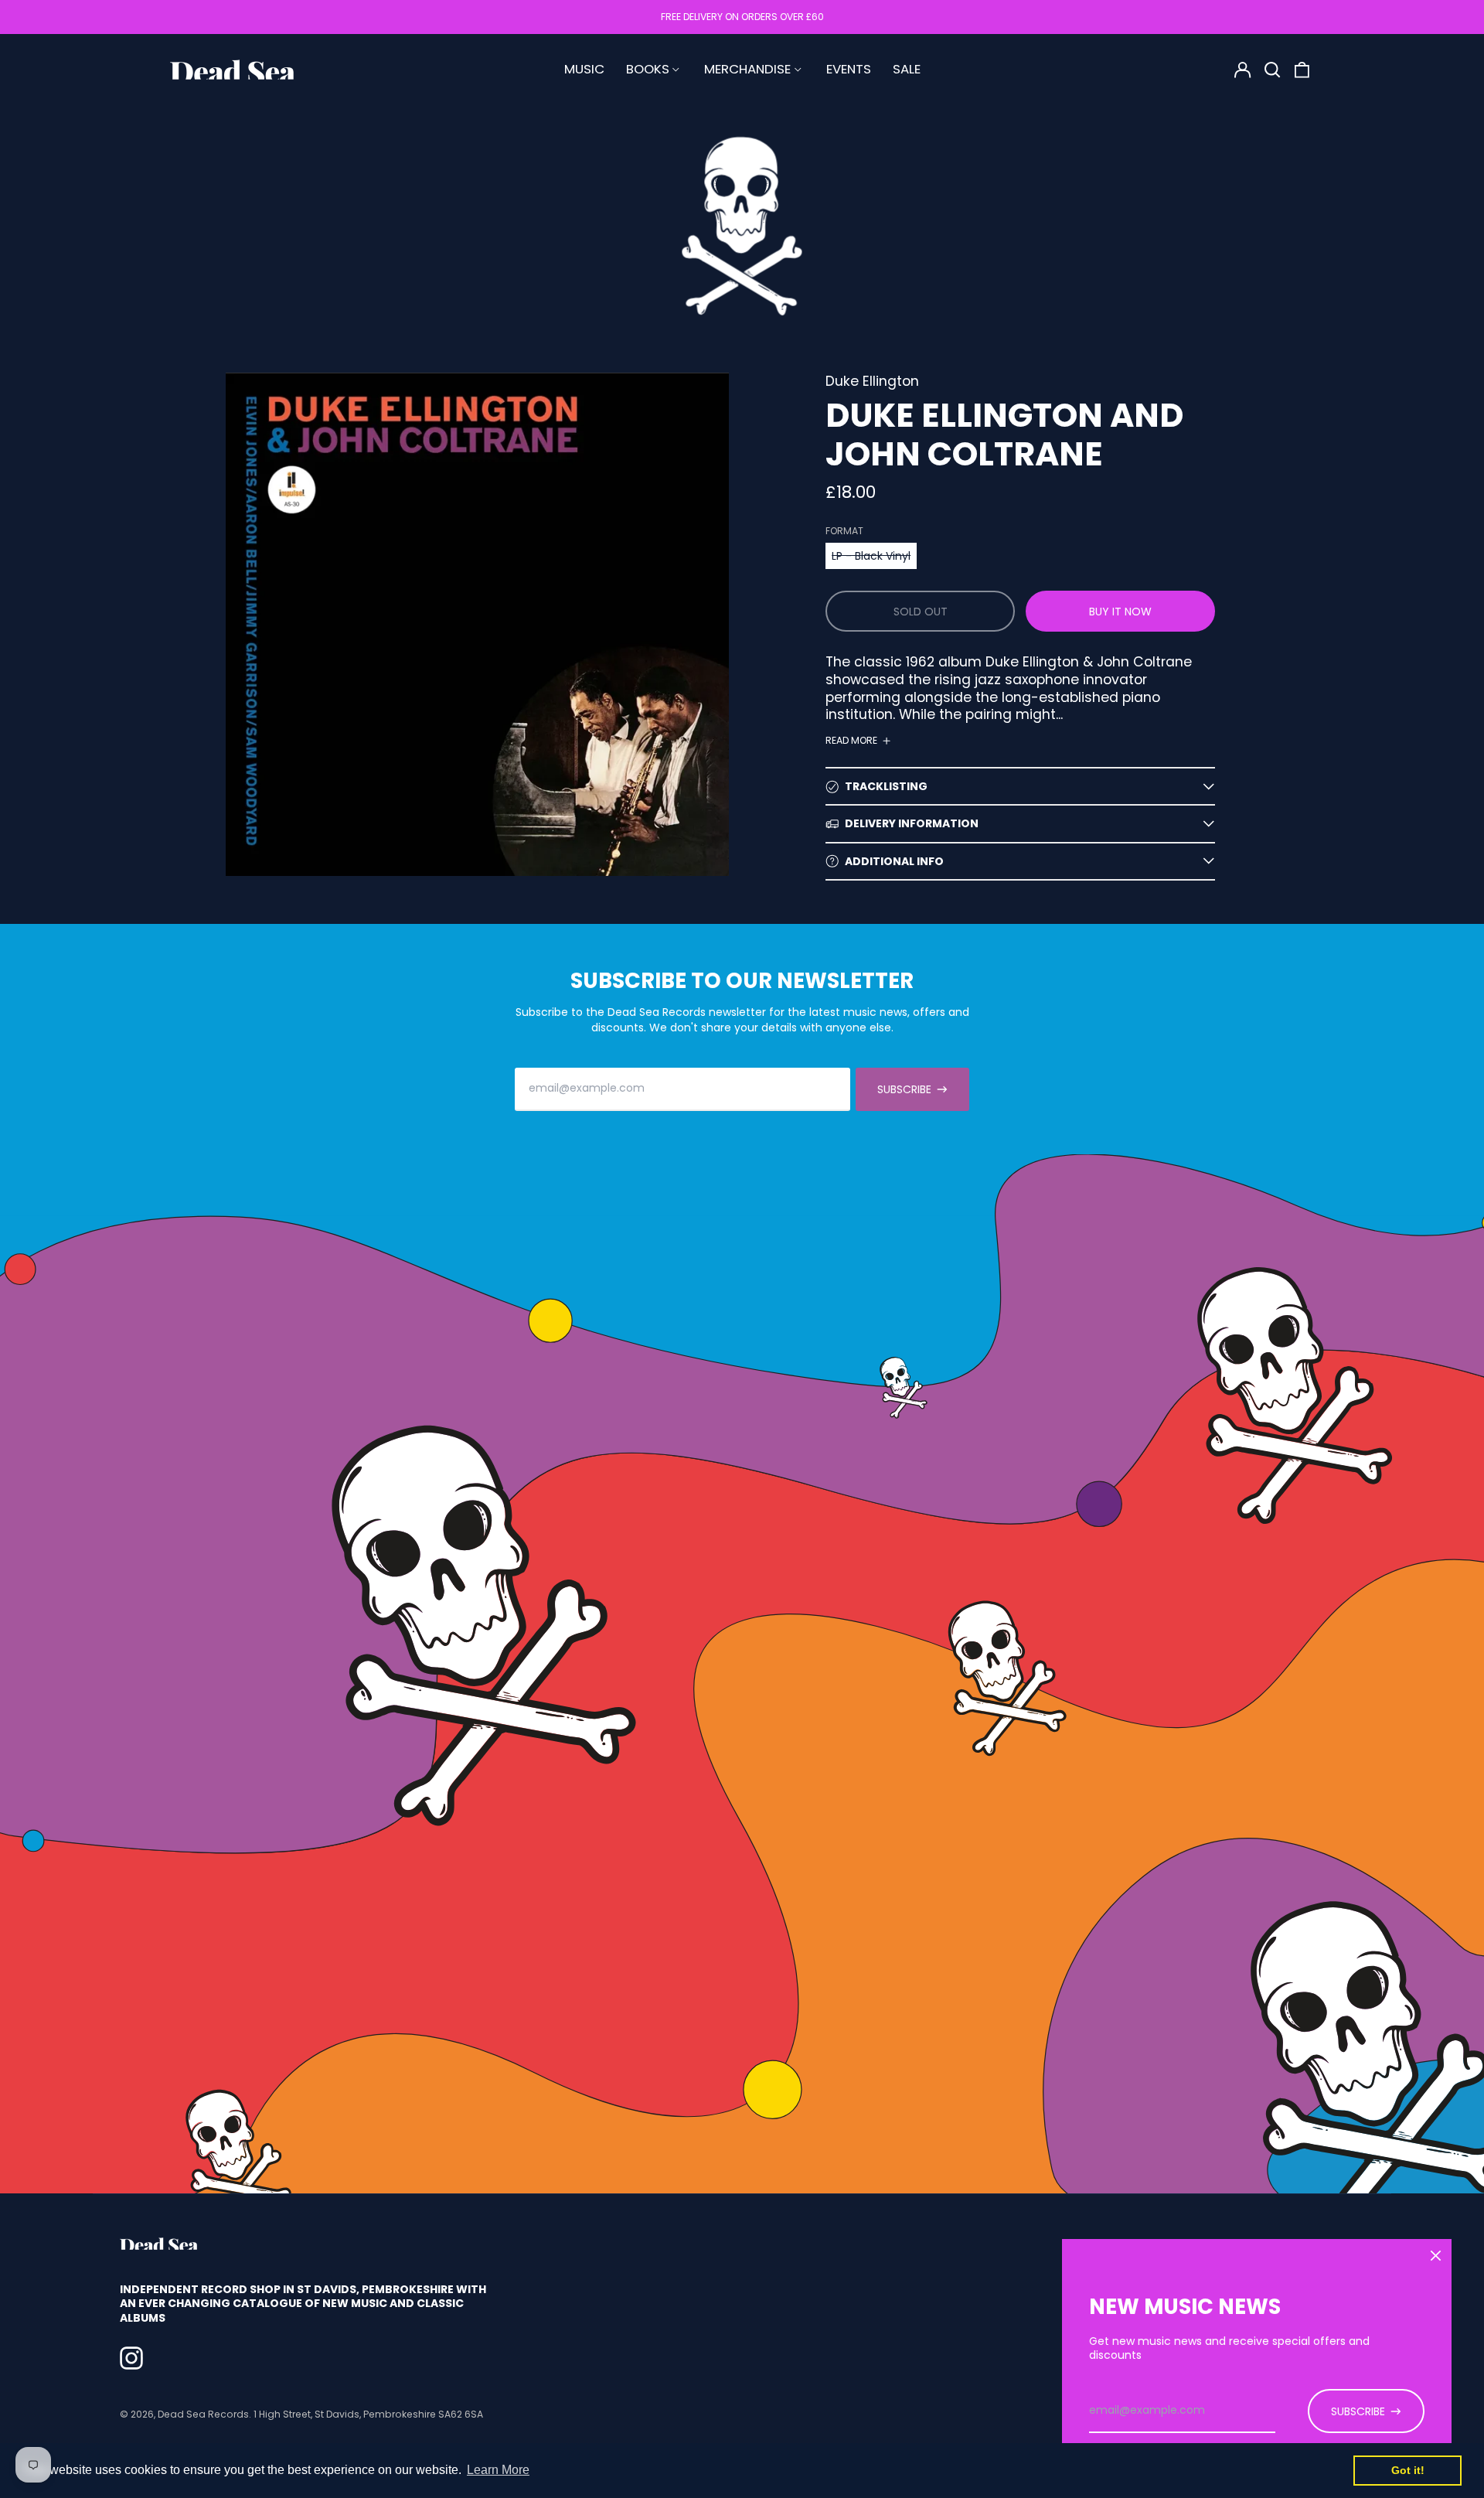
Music (584, 69)
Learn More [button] (498, 2470)
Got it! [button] (1408, 2470)
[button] (1272, 70)
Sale (907, 69)
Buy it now (1120, 612)
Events (849, 69)
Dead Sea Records (203, 2414)
